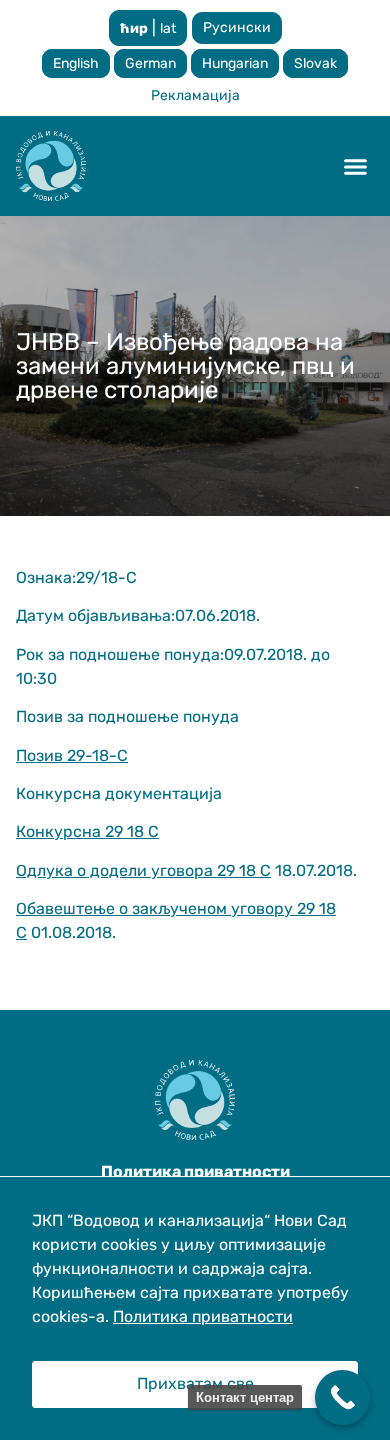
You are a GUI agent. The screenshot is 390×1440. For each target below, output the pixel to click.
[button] (356, 166)
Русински (237, 27)
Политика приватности (203, 1316)
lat (168, 28)
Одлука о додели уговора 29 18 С (143, 870)
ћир (134, 28)
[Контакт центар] (342, 1397)
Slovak (315, 63)
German (150, 63)
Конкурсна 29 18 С (87, 831)
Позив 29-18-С (72, 755)
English (76, 63)
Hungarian (235, 63)
